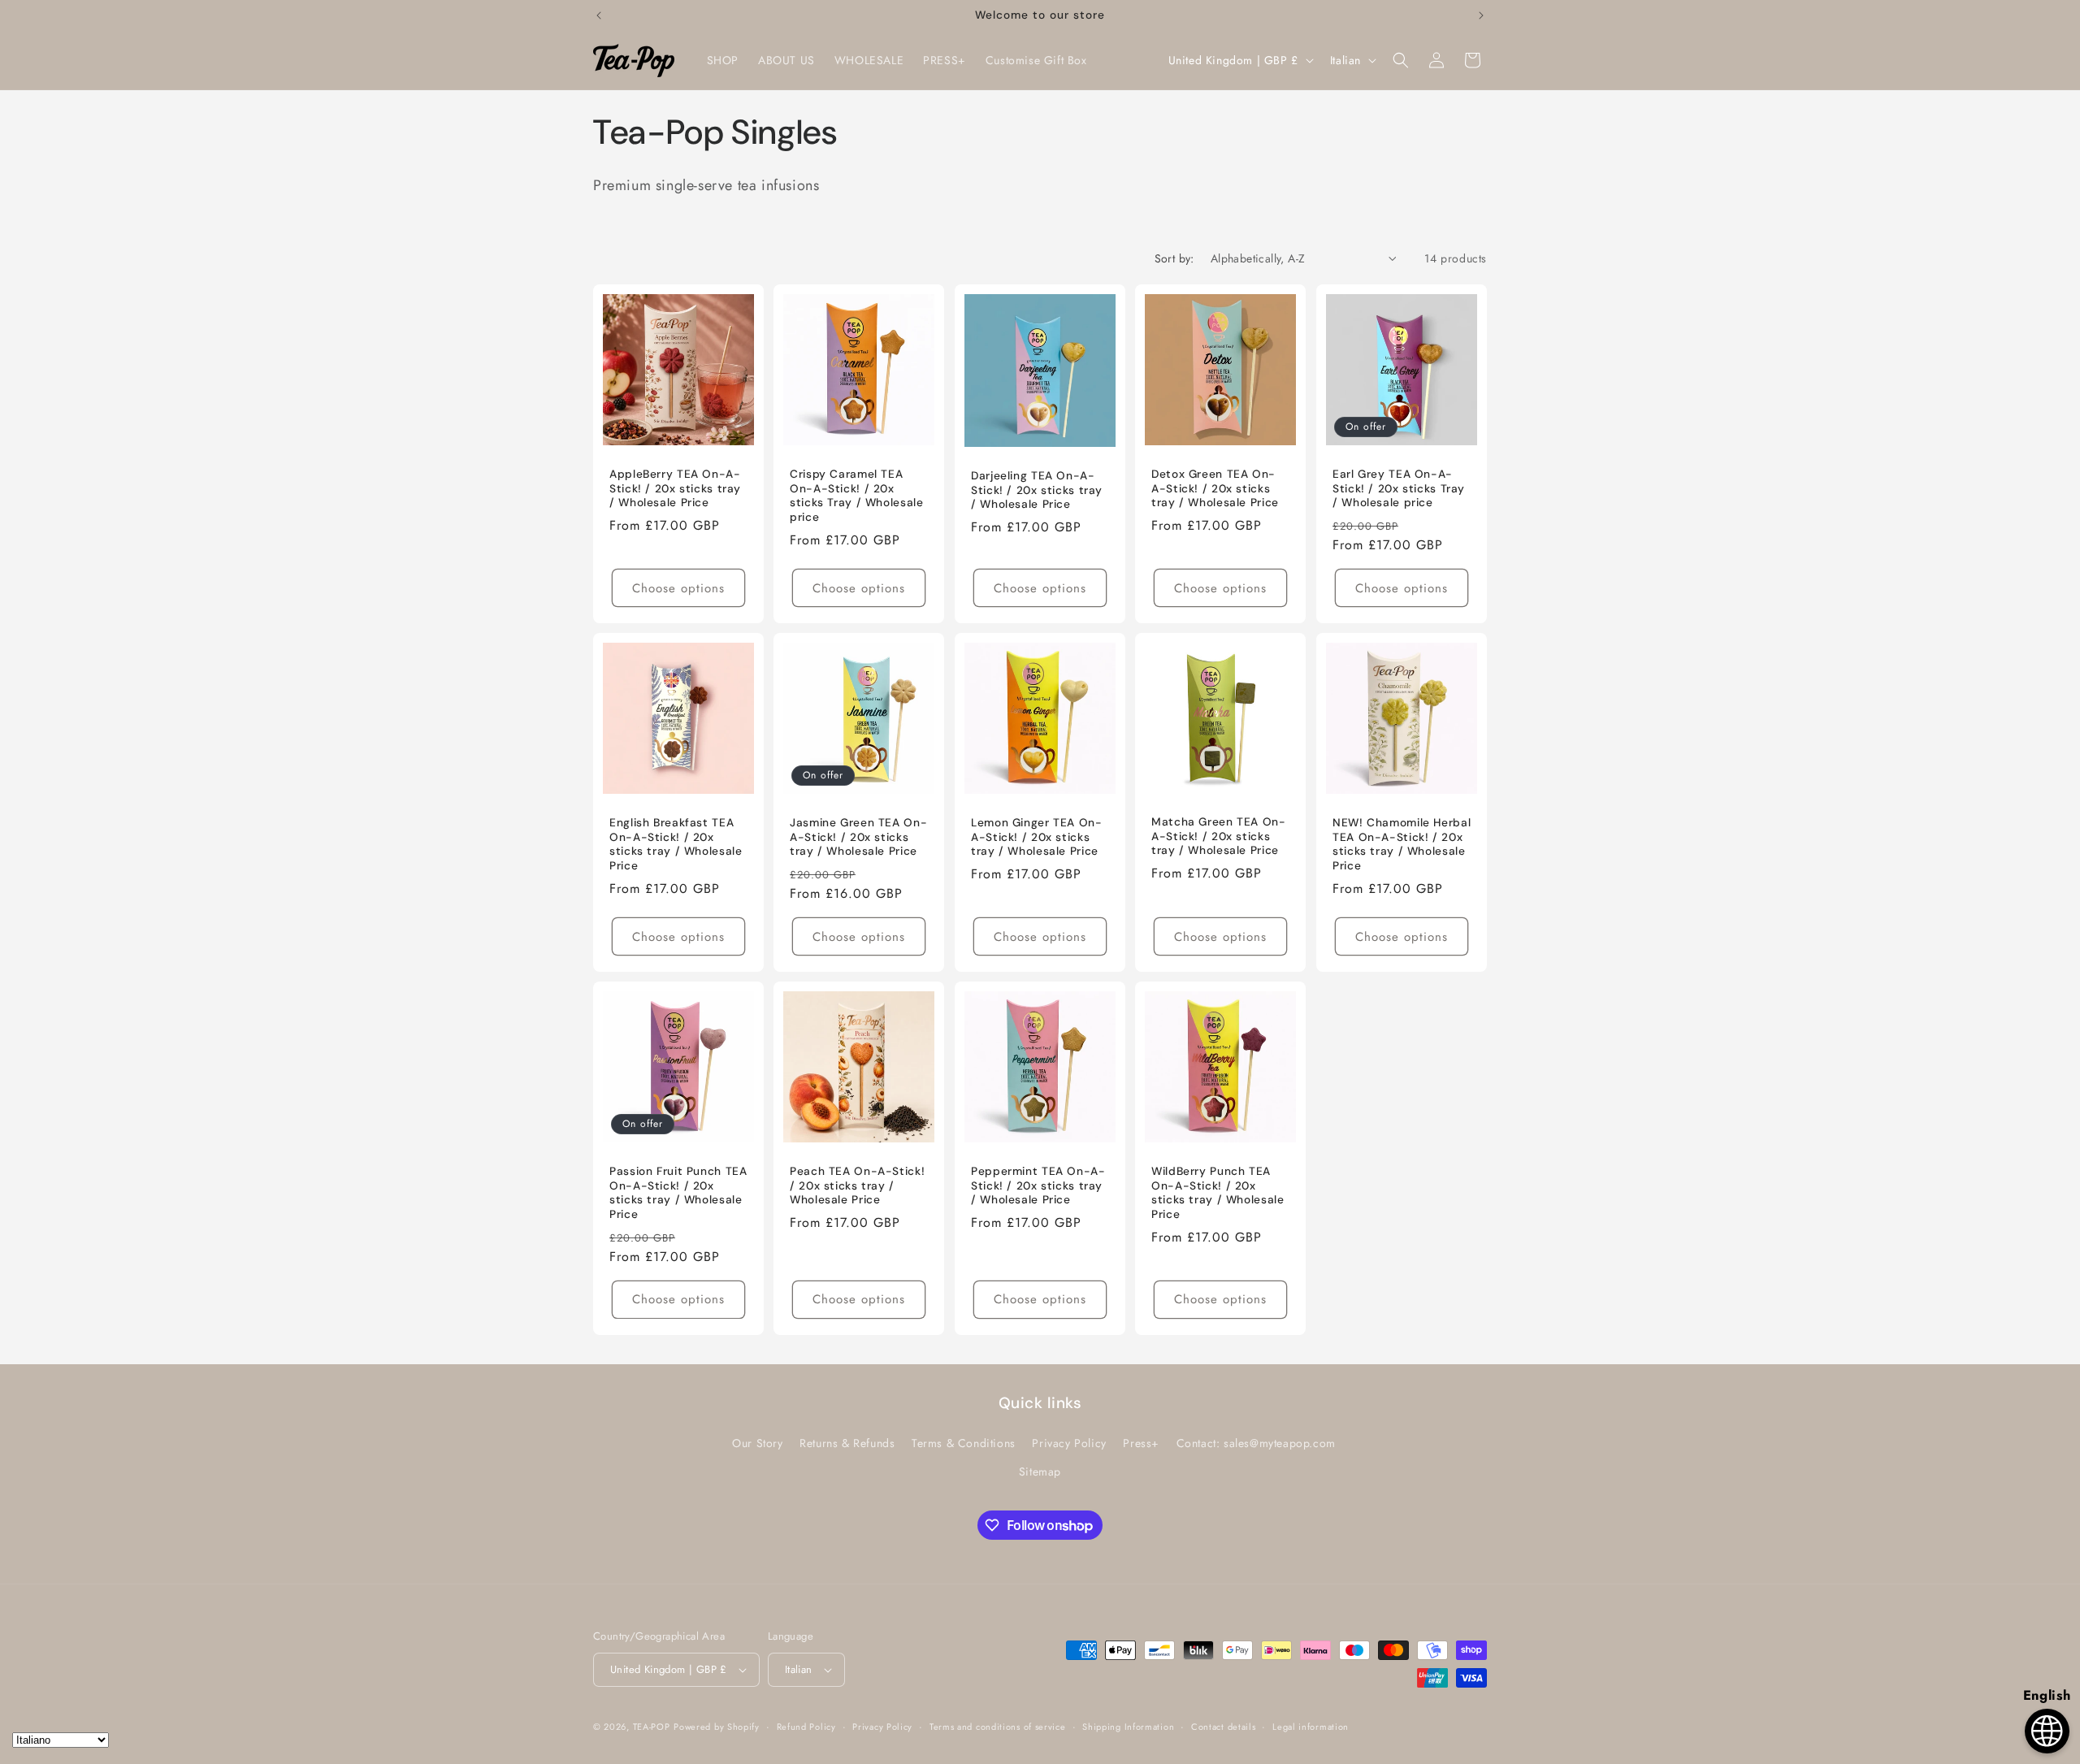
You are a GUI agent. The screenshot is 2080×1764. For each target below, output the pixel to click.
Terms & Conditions (964, 1443)
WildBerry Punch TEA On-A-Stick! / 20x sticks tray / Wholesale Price (1218, 1193)
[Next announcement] (1481, 15)
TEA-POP (652, 1727)
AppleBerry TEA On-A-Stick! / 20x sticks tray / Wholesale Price (675, 488)
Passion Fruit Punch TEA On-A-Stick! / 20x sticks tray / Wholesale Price (678, 1193)
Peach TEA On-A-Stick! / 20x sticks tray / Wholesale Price (857, 1185)
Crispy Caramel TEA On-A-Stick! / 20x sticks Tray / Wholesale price (857, 496)
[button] (1401, 60)
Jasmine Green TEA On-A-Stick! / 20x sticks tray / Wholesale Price (858, 837)
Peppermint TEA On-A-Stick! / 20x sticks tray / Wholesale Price (1038, 1185)
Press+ (1141, 1443)
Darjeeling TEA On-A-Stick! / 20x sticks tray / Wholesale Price (1037, 490)
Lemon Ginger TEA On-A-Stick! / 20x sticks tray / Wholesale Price (1037, 837)
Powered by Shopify (717, 1727)
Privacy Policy (1069, 1443)
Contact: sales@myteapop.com (1256, 1443)
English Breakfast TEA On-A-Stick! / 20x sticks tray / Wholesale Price (676, 844)
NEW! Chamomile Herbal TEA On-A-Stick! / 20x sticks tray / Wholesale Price (1402, 844)
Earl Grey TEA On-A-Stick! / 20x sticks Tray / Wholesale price (1399, 488)
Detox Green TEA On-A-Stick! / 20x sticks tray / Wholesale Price (1215, 488)
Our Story (757, 1443)
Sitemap (1040, 1471)
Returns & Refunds (847, 1443)
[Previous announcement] (599, 15)
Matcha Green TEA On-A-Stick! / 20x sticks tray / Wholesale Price (1219, 836)
